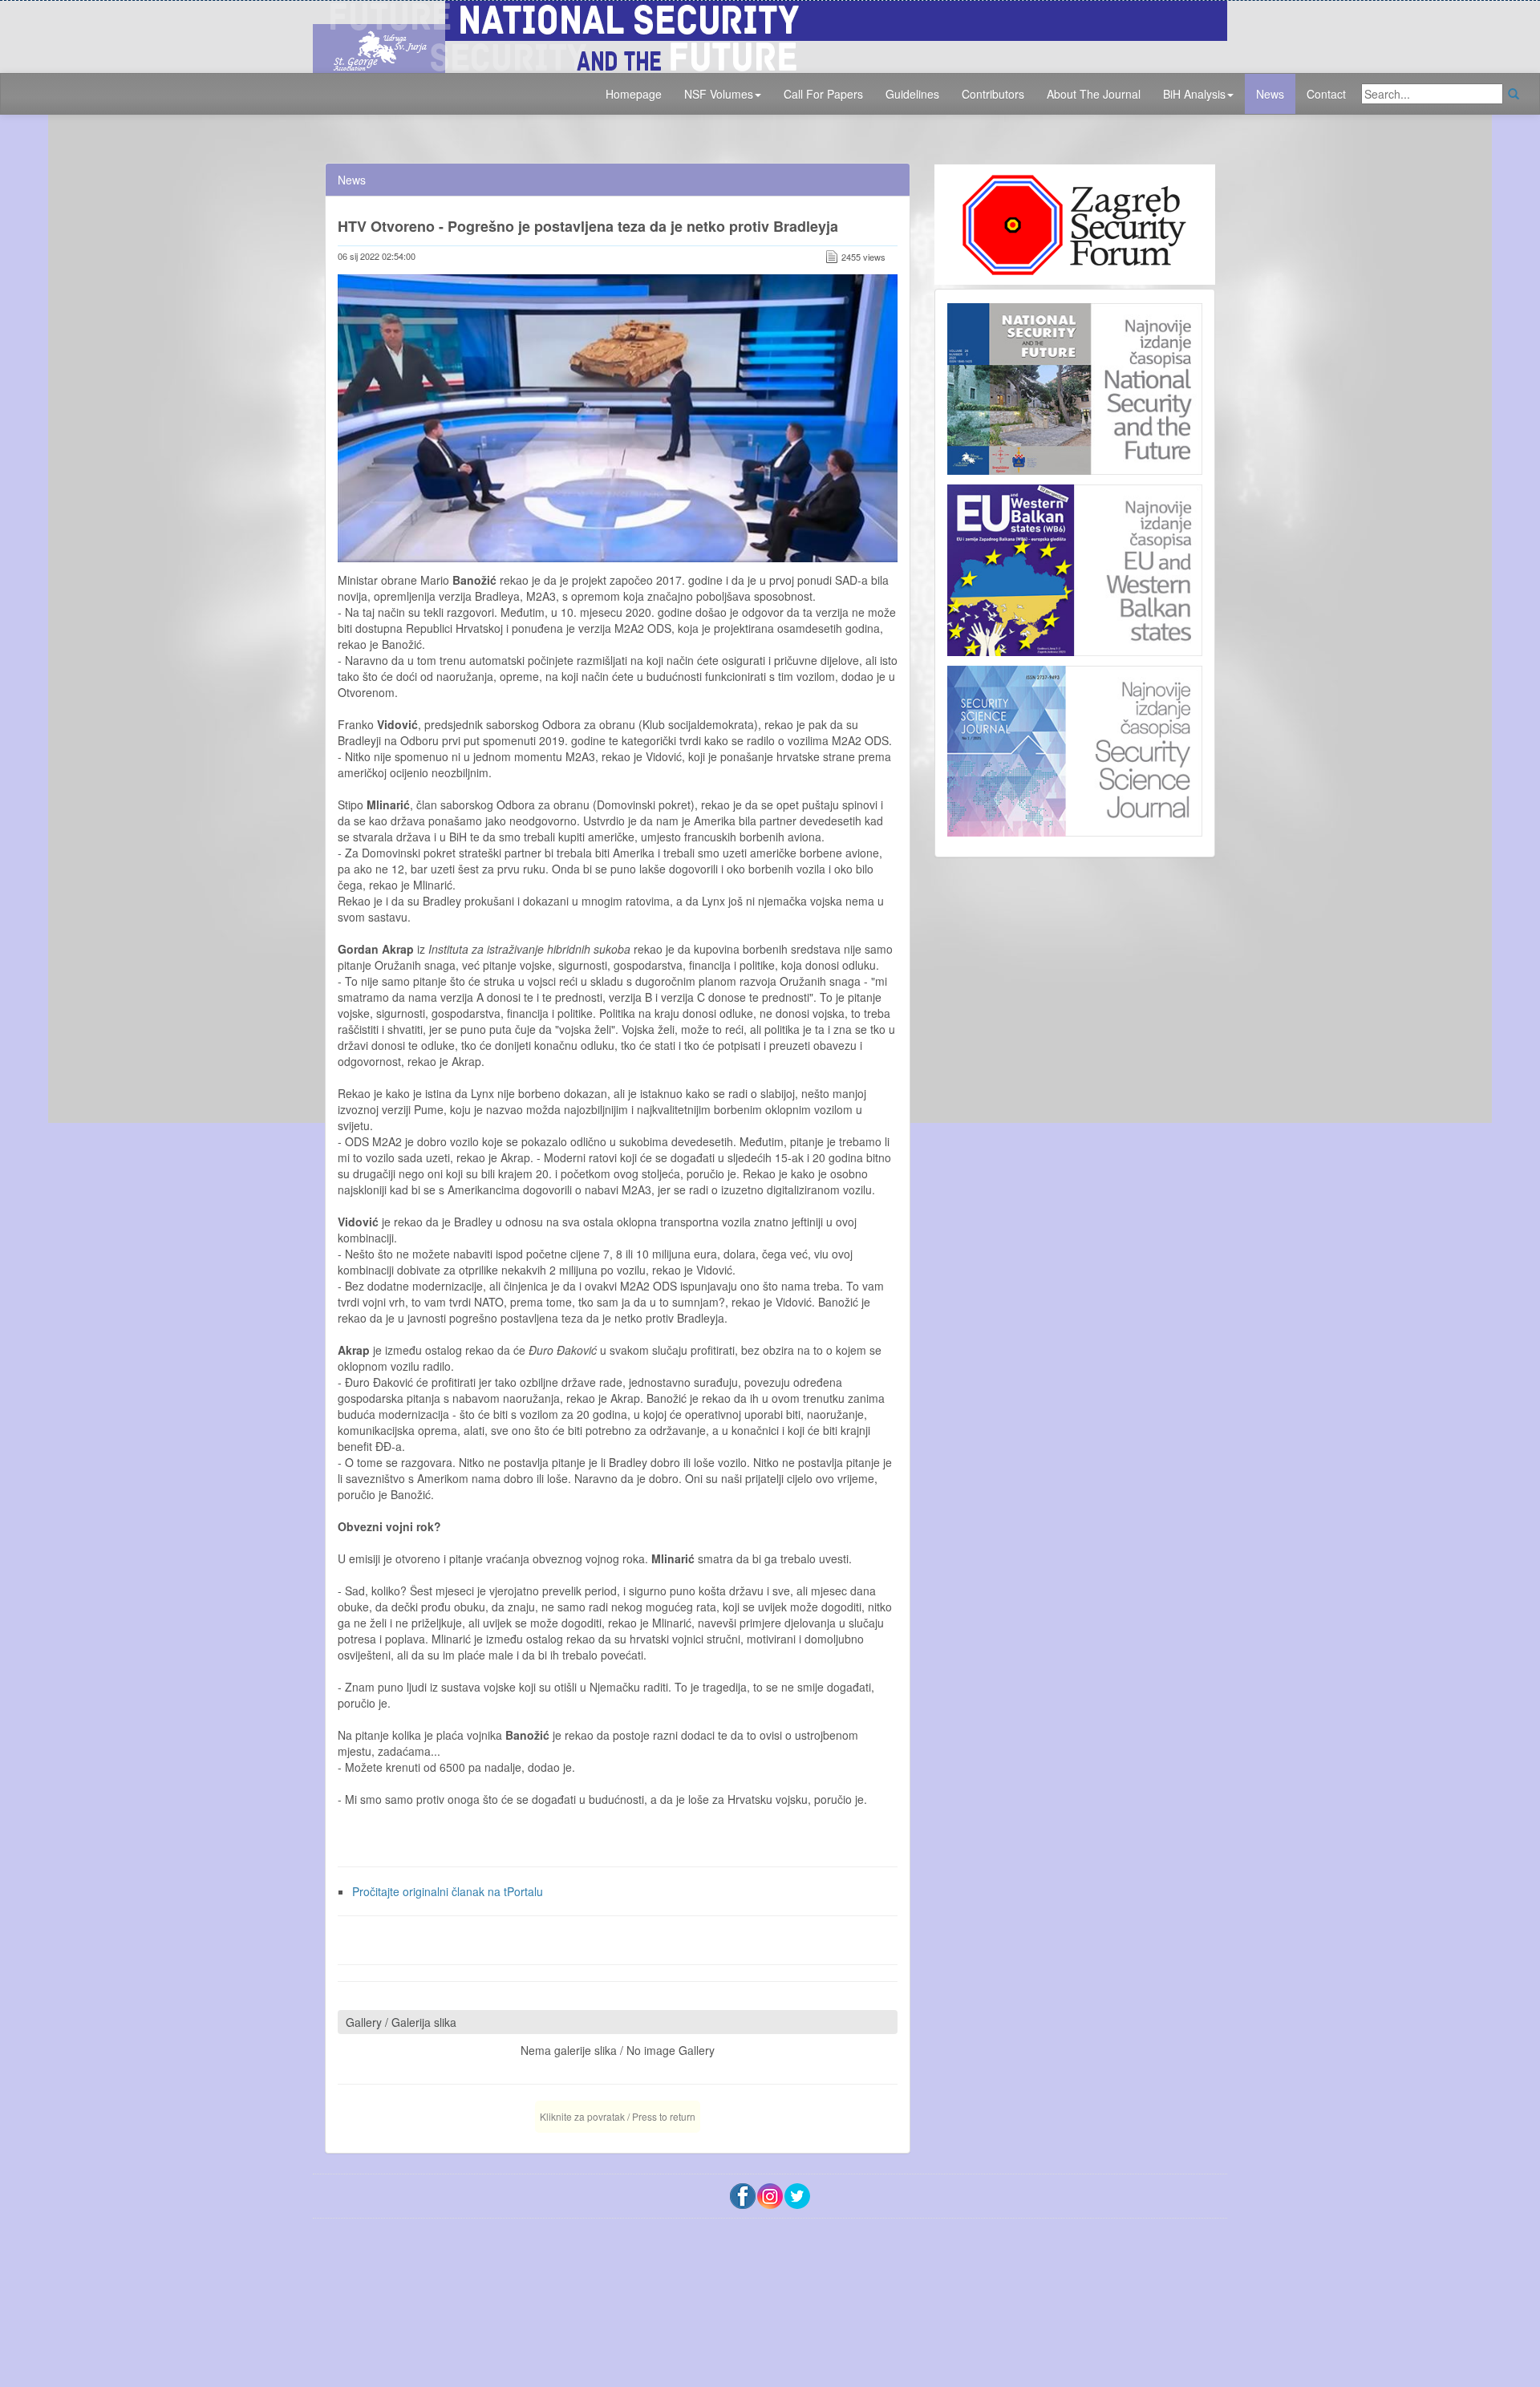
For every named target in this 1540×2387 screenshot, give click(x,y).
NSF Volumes (719, 94)
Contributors (993, 94)
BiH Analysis (1194, 94)
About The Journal (1094, 94)
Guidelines (912, 94)
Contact (1326, 94)
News (1270, 94)
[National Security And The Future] (770, 34)
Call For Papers (823, 94)
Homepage (634, 94)
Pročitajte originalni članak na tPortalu (448, 1891)
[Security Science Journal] (1075, 748)
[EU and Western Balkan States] (1075, 568)
